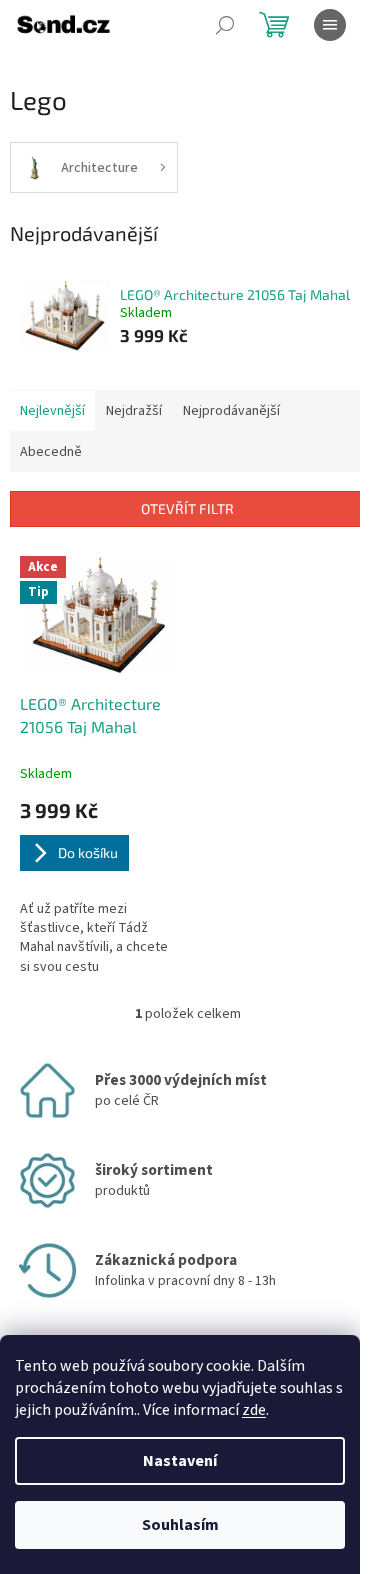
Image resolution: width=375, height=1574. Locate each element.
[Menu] (330, 25)
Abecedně (51, 452)
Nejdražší (134, 411)
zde (254, 1410)
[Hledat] (225, 25)
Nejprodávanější (231, 411)
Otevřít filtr (187, 508)
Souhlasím (180, 1525)
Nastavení (180, 1461)
